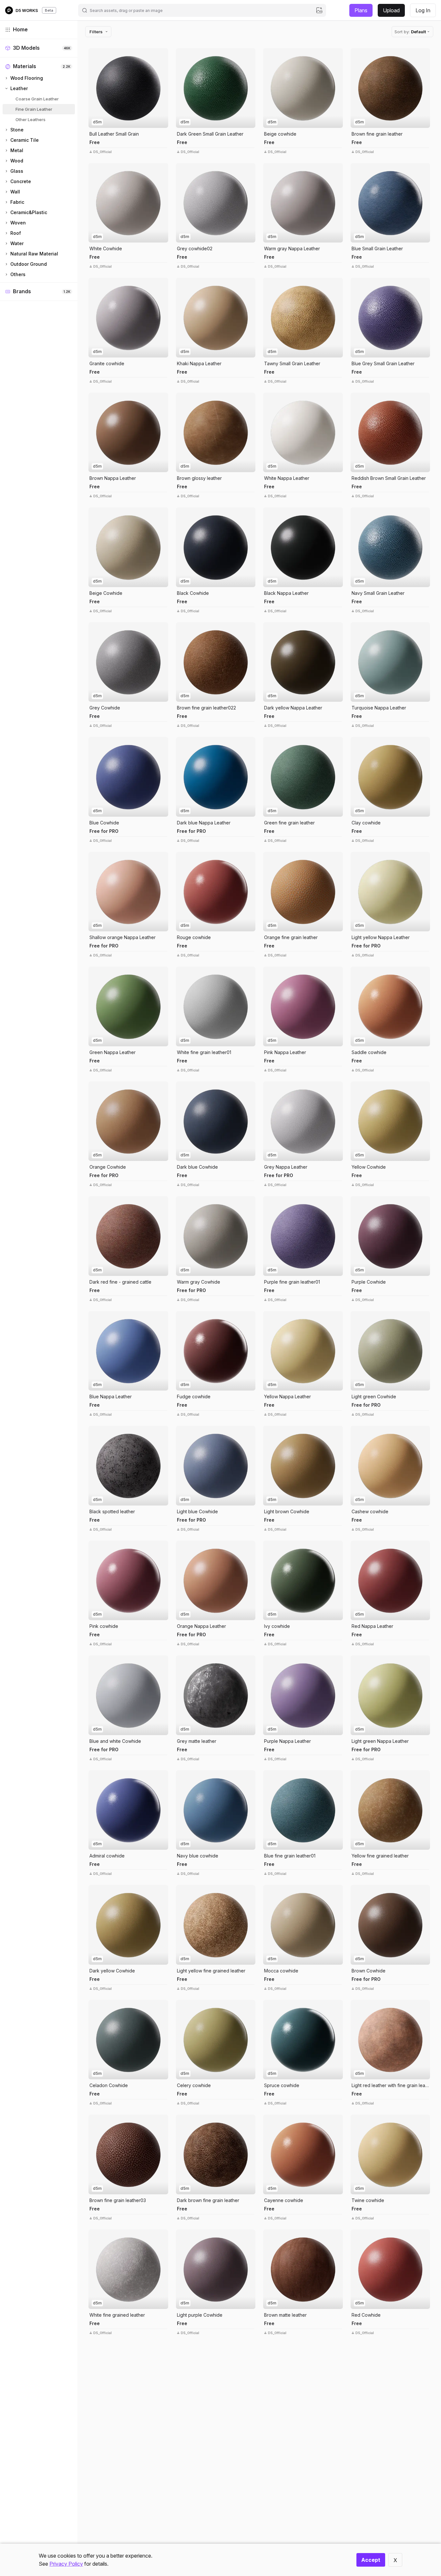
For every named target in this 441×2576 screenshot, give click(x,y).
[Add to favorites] (162, 55)
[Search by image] (319, 10)
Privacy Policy (66, 2564)
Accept (371, 2560)
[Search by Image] (95, 55)
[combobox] (202, 10)
